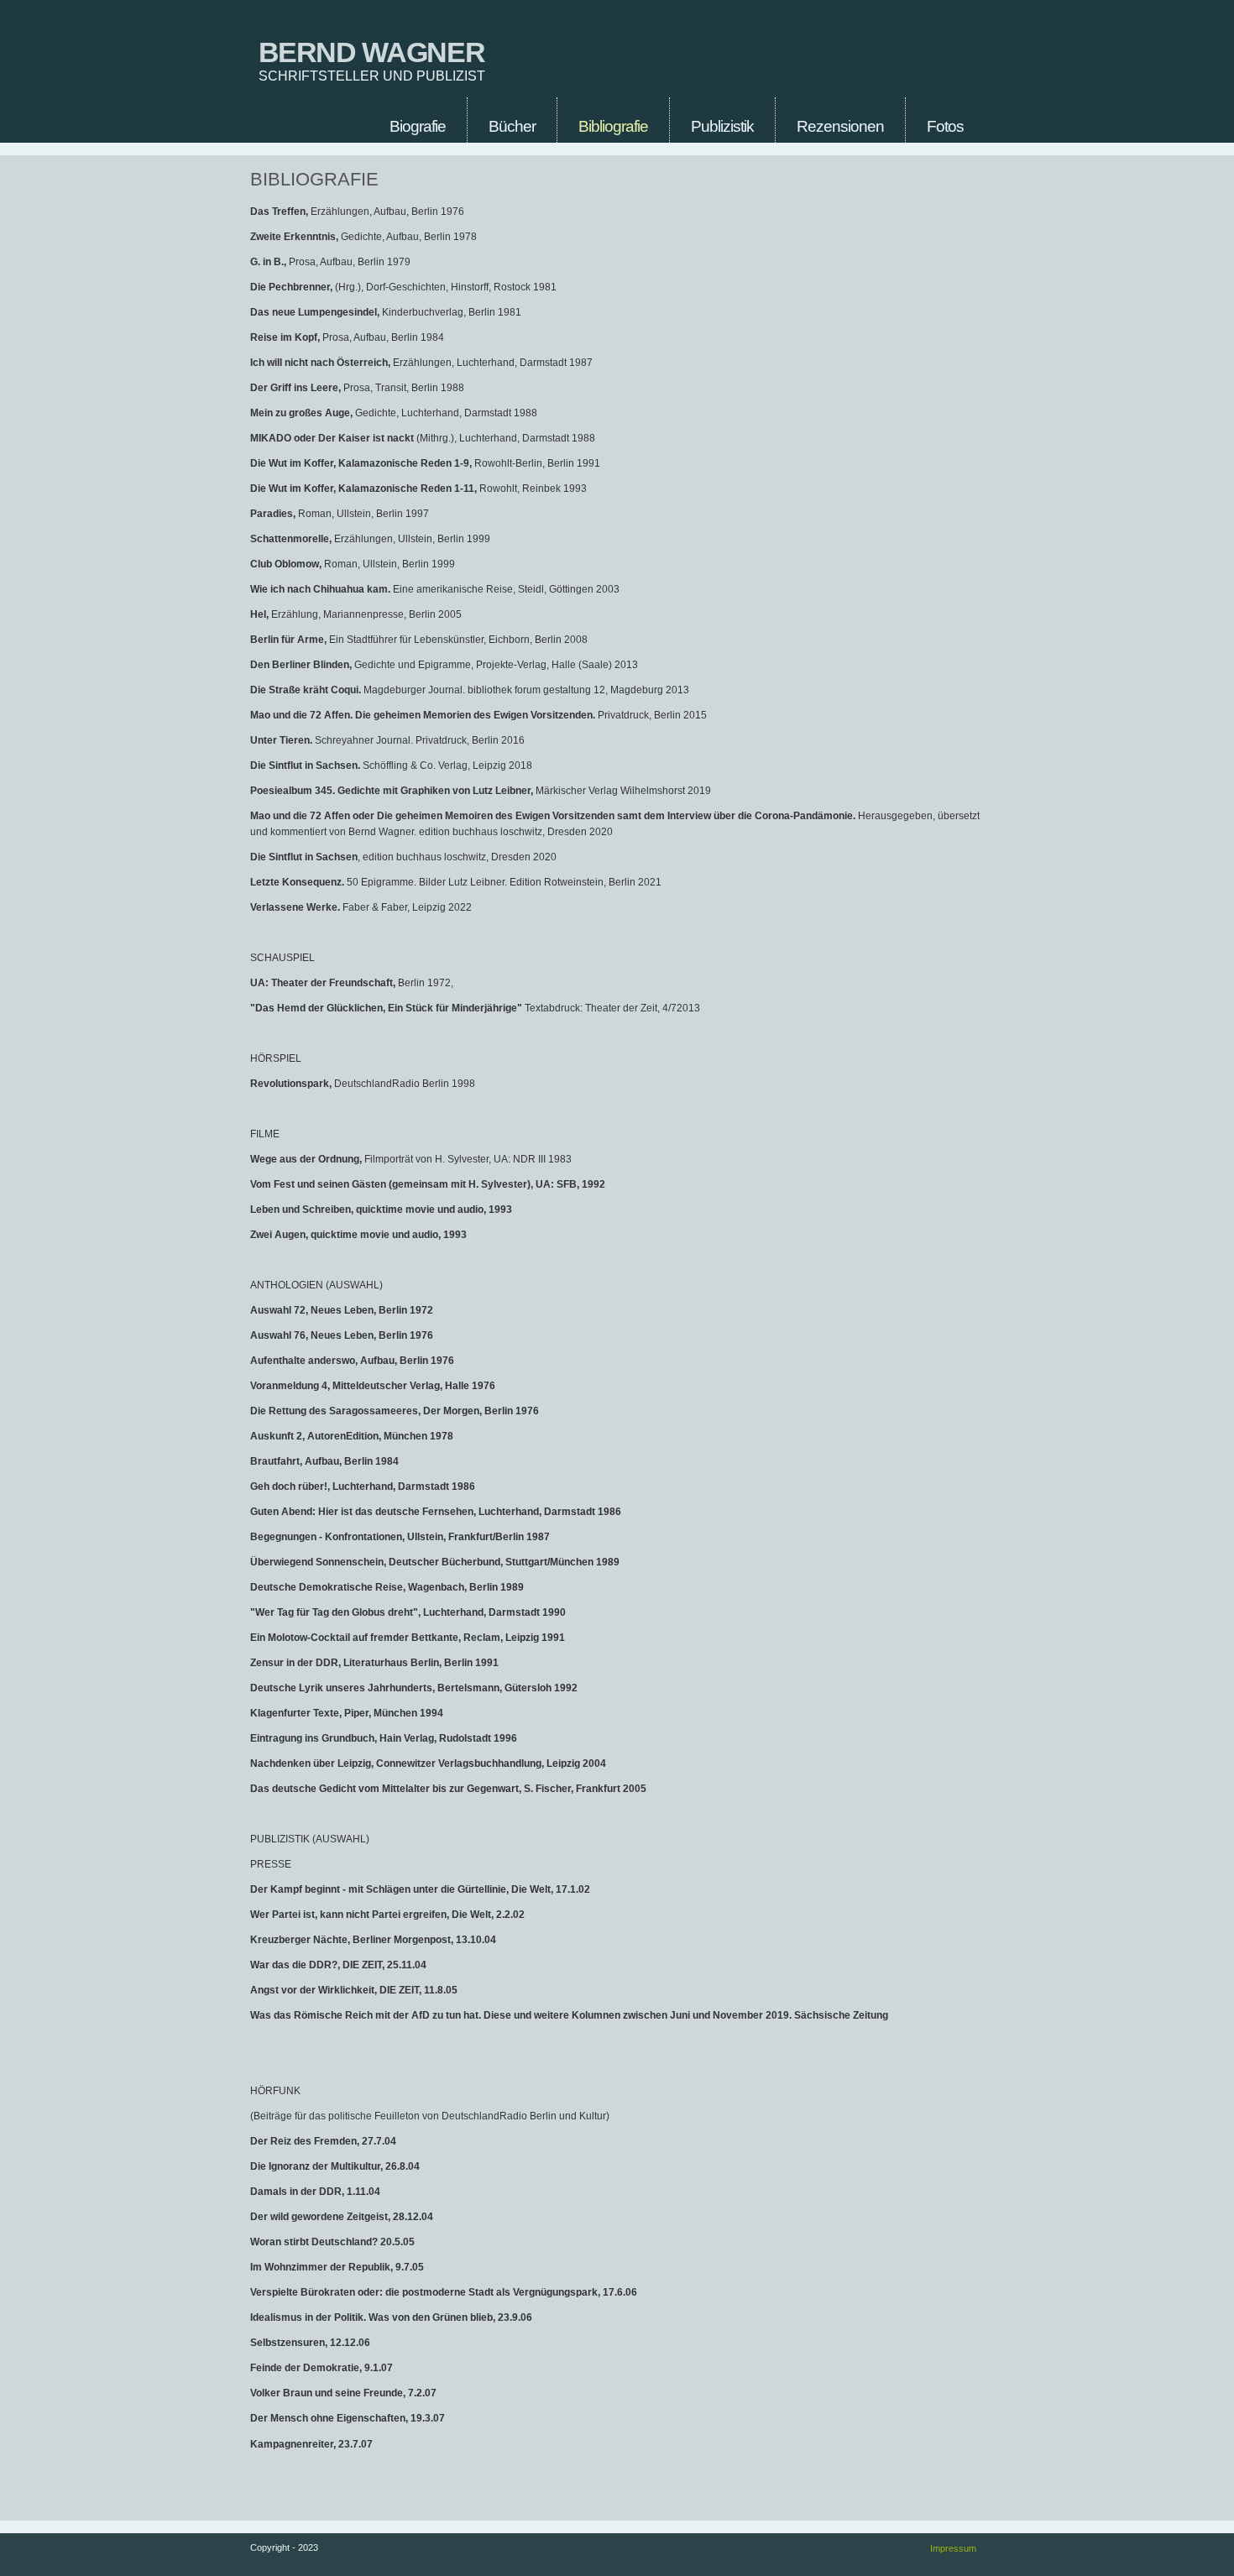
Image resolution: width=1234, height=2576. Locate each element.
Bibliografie (613, 126)
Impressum (953, 2548)
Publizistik (722, 126)
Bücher (512, 126)
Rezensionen (840, 126)
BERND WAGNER (372, 52)
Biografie (418, 126)
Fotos (945, 126)
